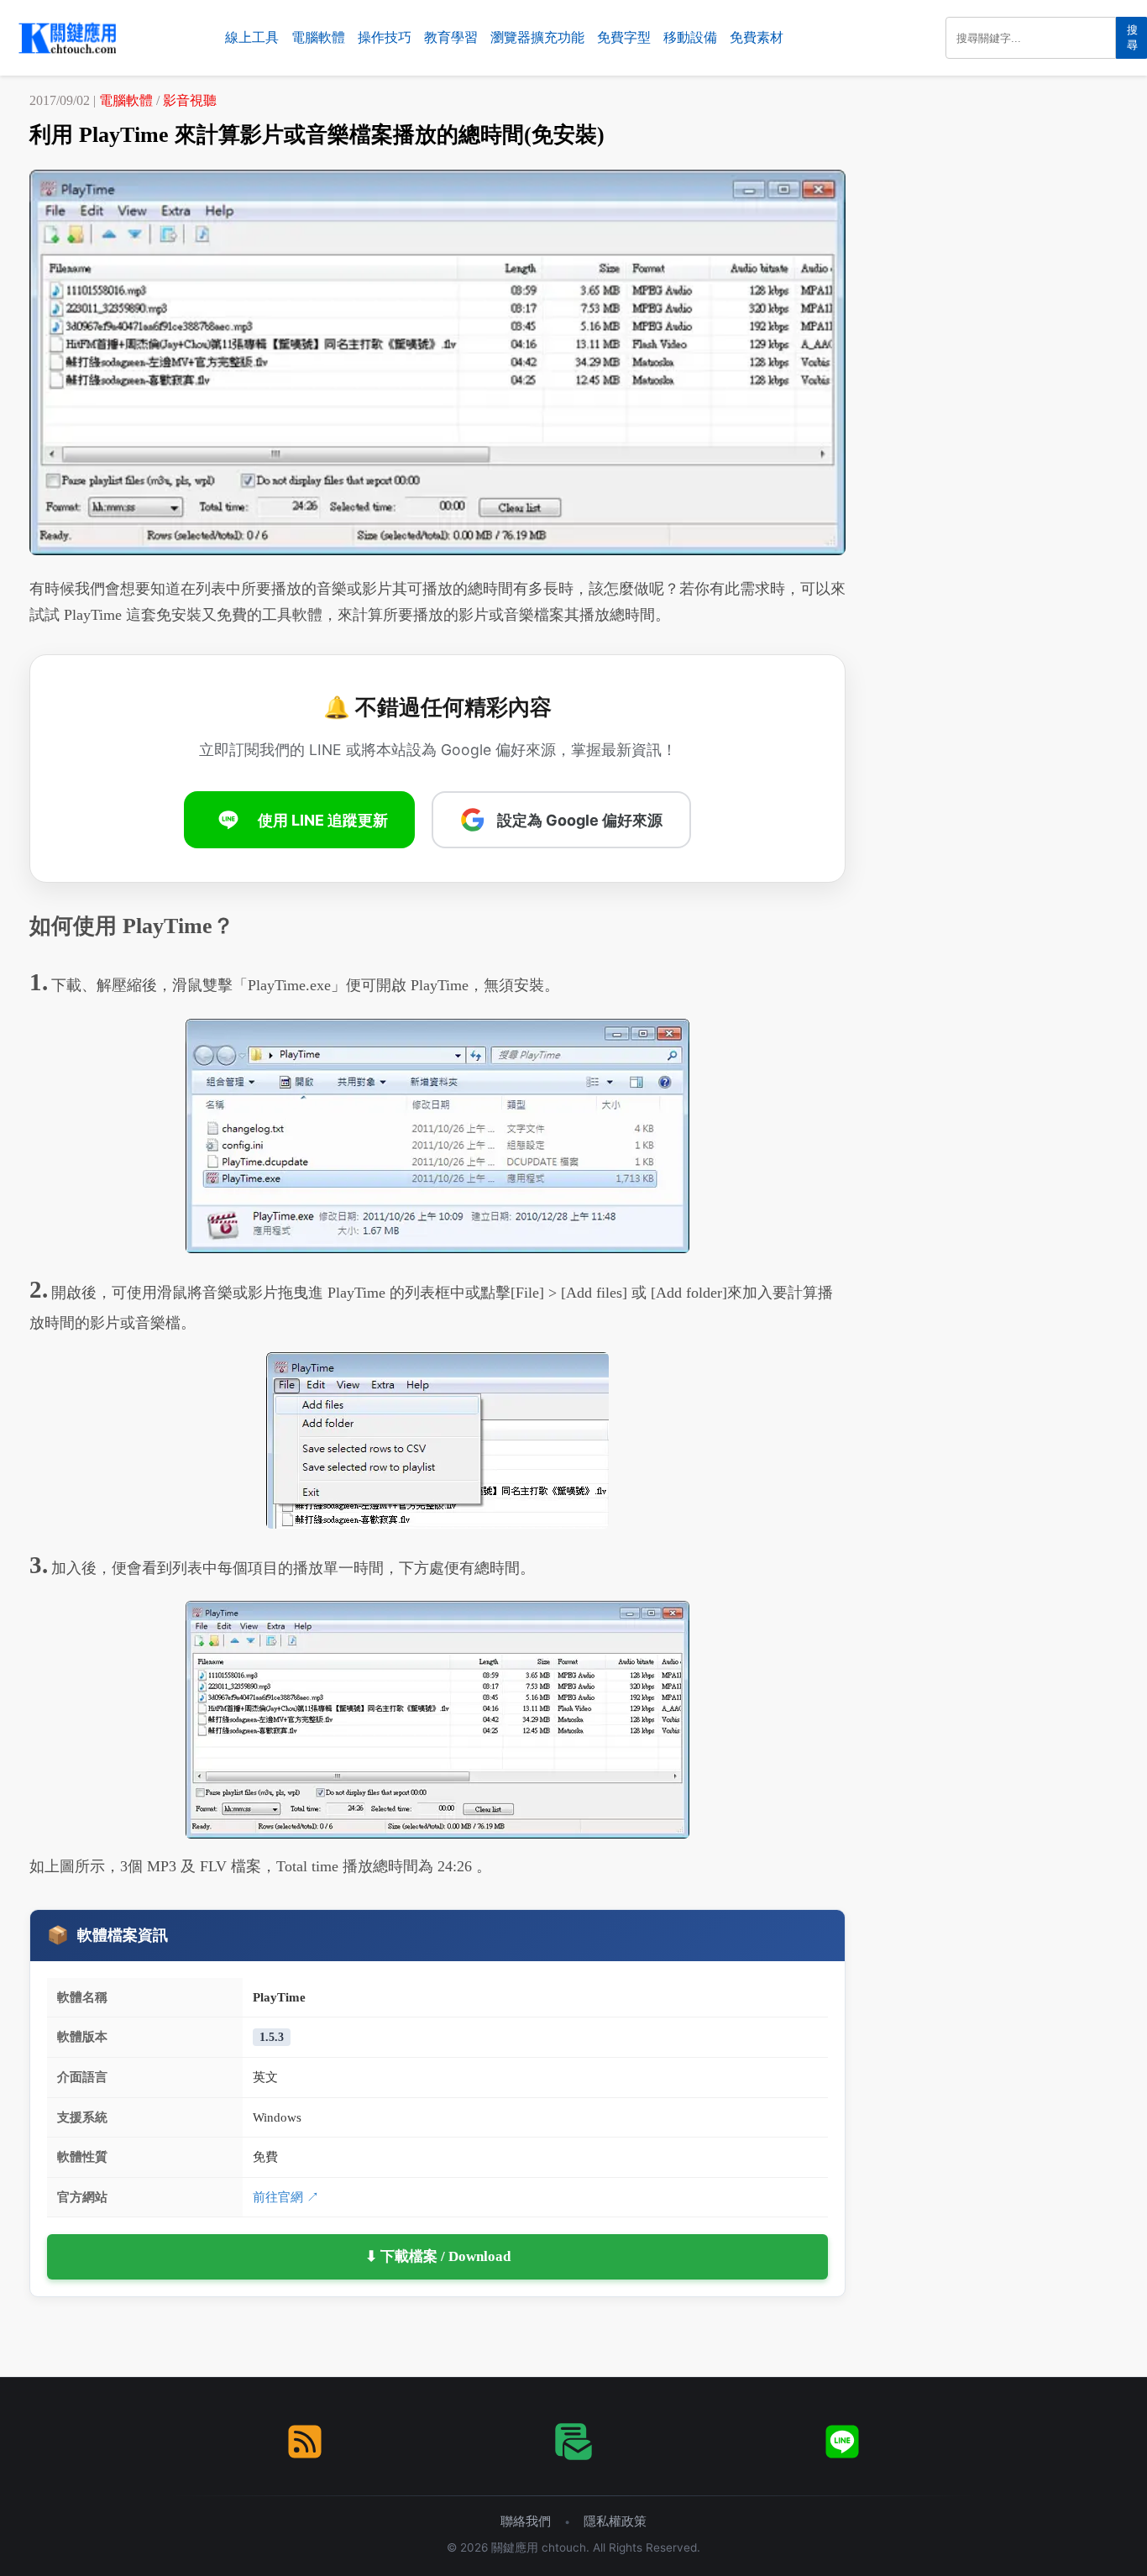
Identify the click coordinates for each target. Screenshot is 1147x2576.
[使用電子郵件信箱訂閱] (573, 2442)
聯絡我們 (526, 2521)
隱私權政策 (615, 2521)
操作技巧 (385, 37)
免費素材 (757, 37)
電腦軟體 (318, 37)
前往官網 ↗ (286, 2197)
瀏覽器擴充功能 (537, 37)
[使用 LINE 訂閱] (842, 2442)
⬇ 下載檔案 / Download (438, 2256)
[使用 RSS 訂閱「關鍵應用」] (305, 2442)
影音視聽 (190, 100)
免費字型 (624, 37)
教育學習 (451, 37)
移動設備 (690, 37)
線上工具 (252, 37)
